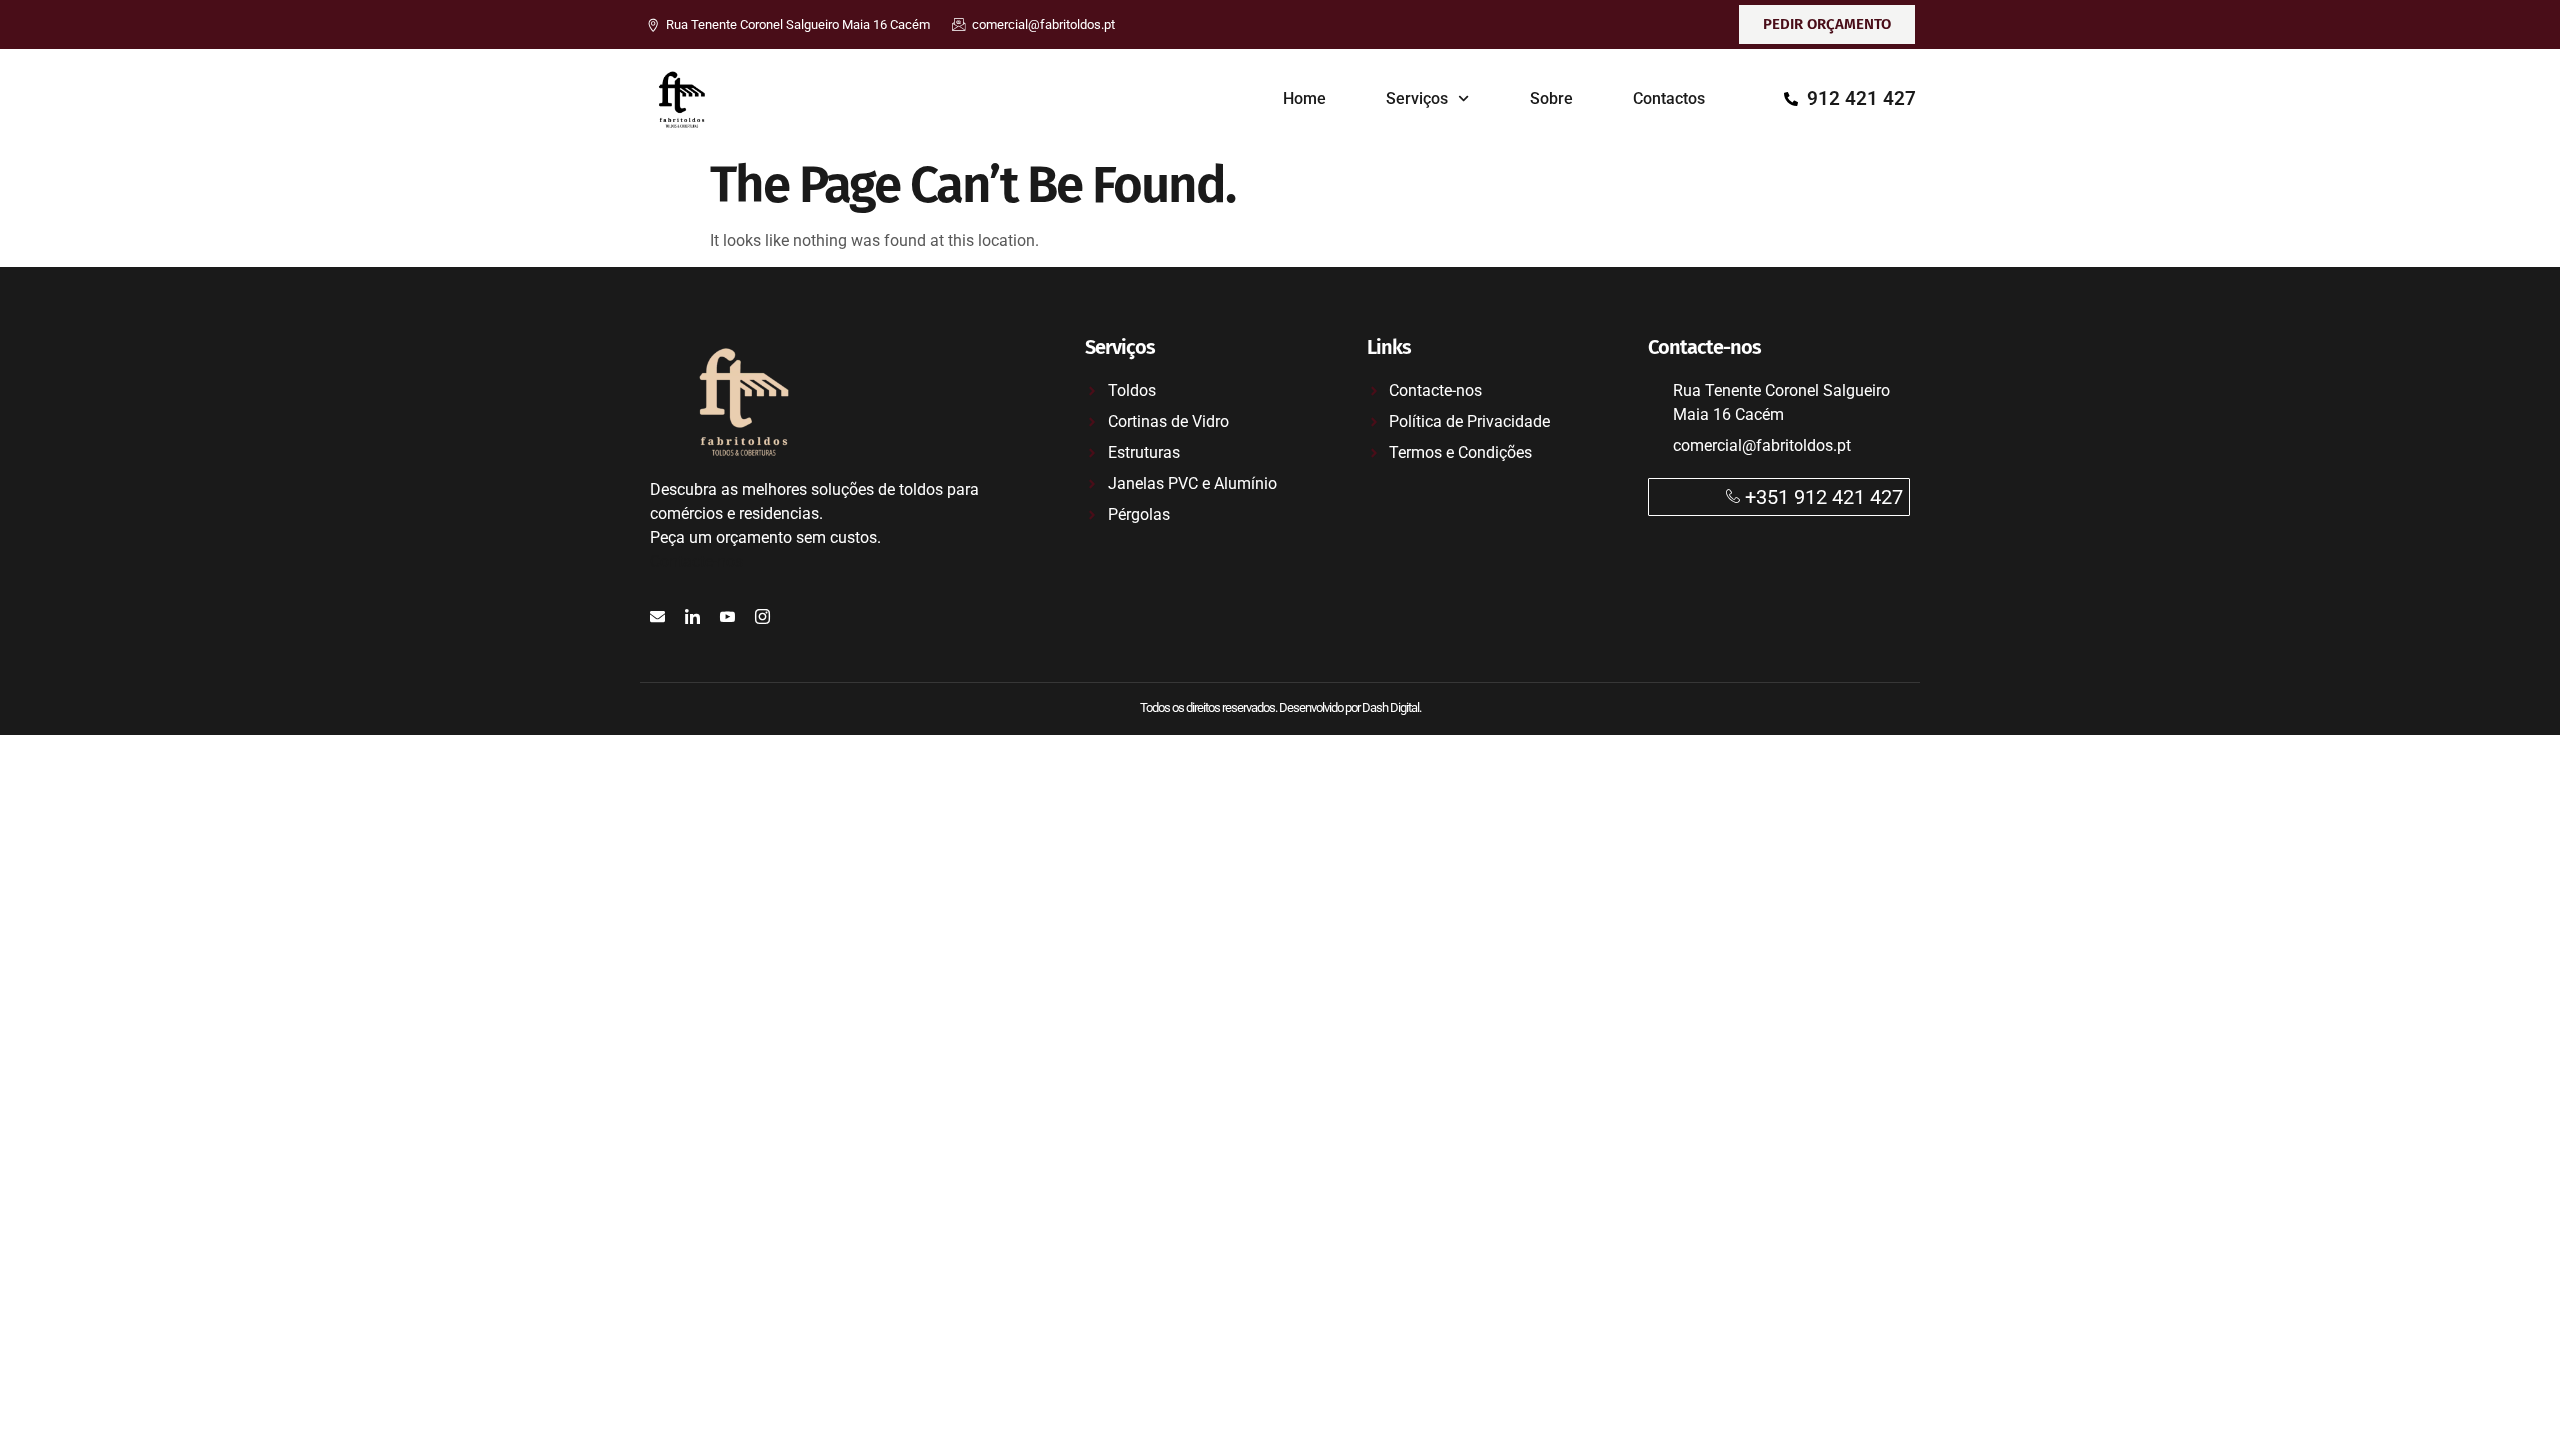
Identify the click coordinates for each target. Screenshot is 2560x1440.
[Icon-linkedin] (692, 616)
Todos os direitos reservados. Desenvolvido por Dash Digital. (1280, 707)
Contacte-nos (696, 561)
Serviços (1417, 98)
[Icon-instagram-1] (762, 616)
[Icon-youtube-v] (727, 616)
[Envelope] (657, 616)
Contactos (1669, 98)
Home (1304, 98)
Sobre (1551, 98)
